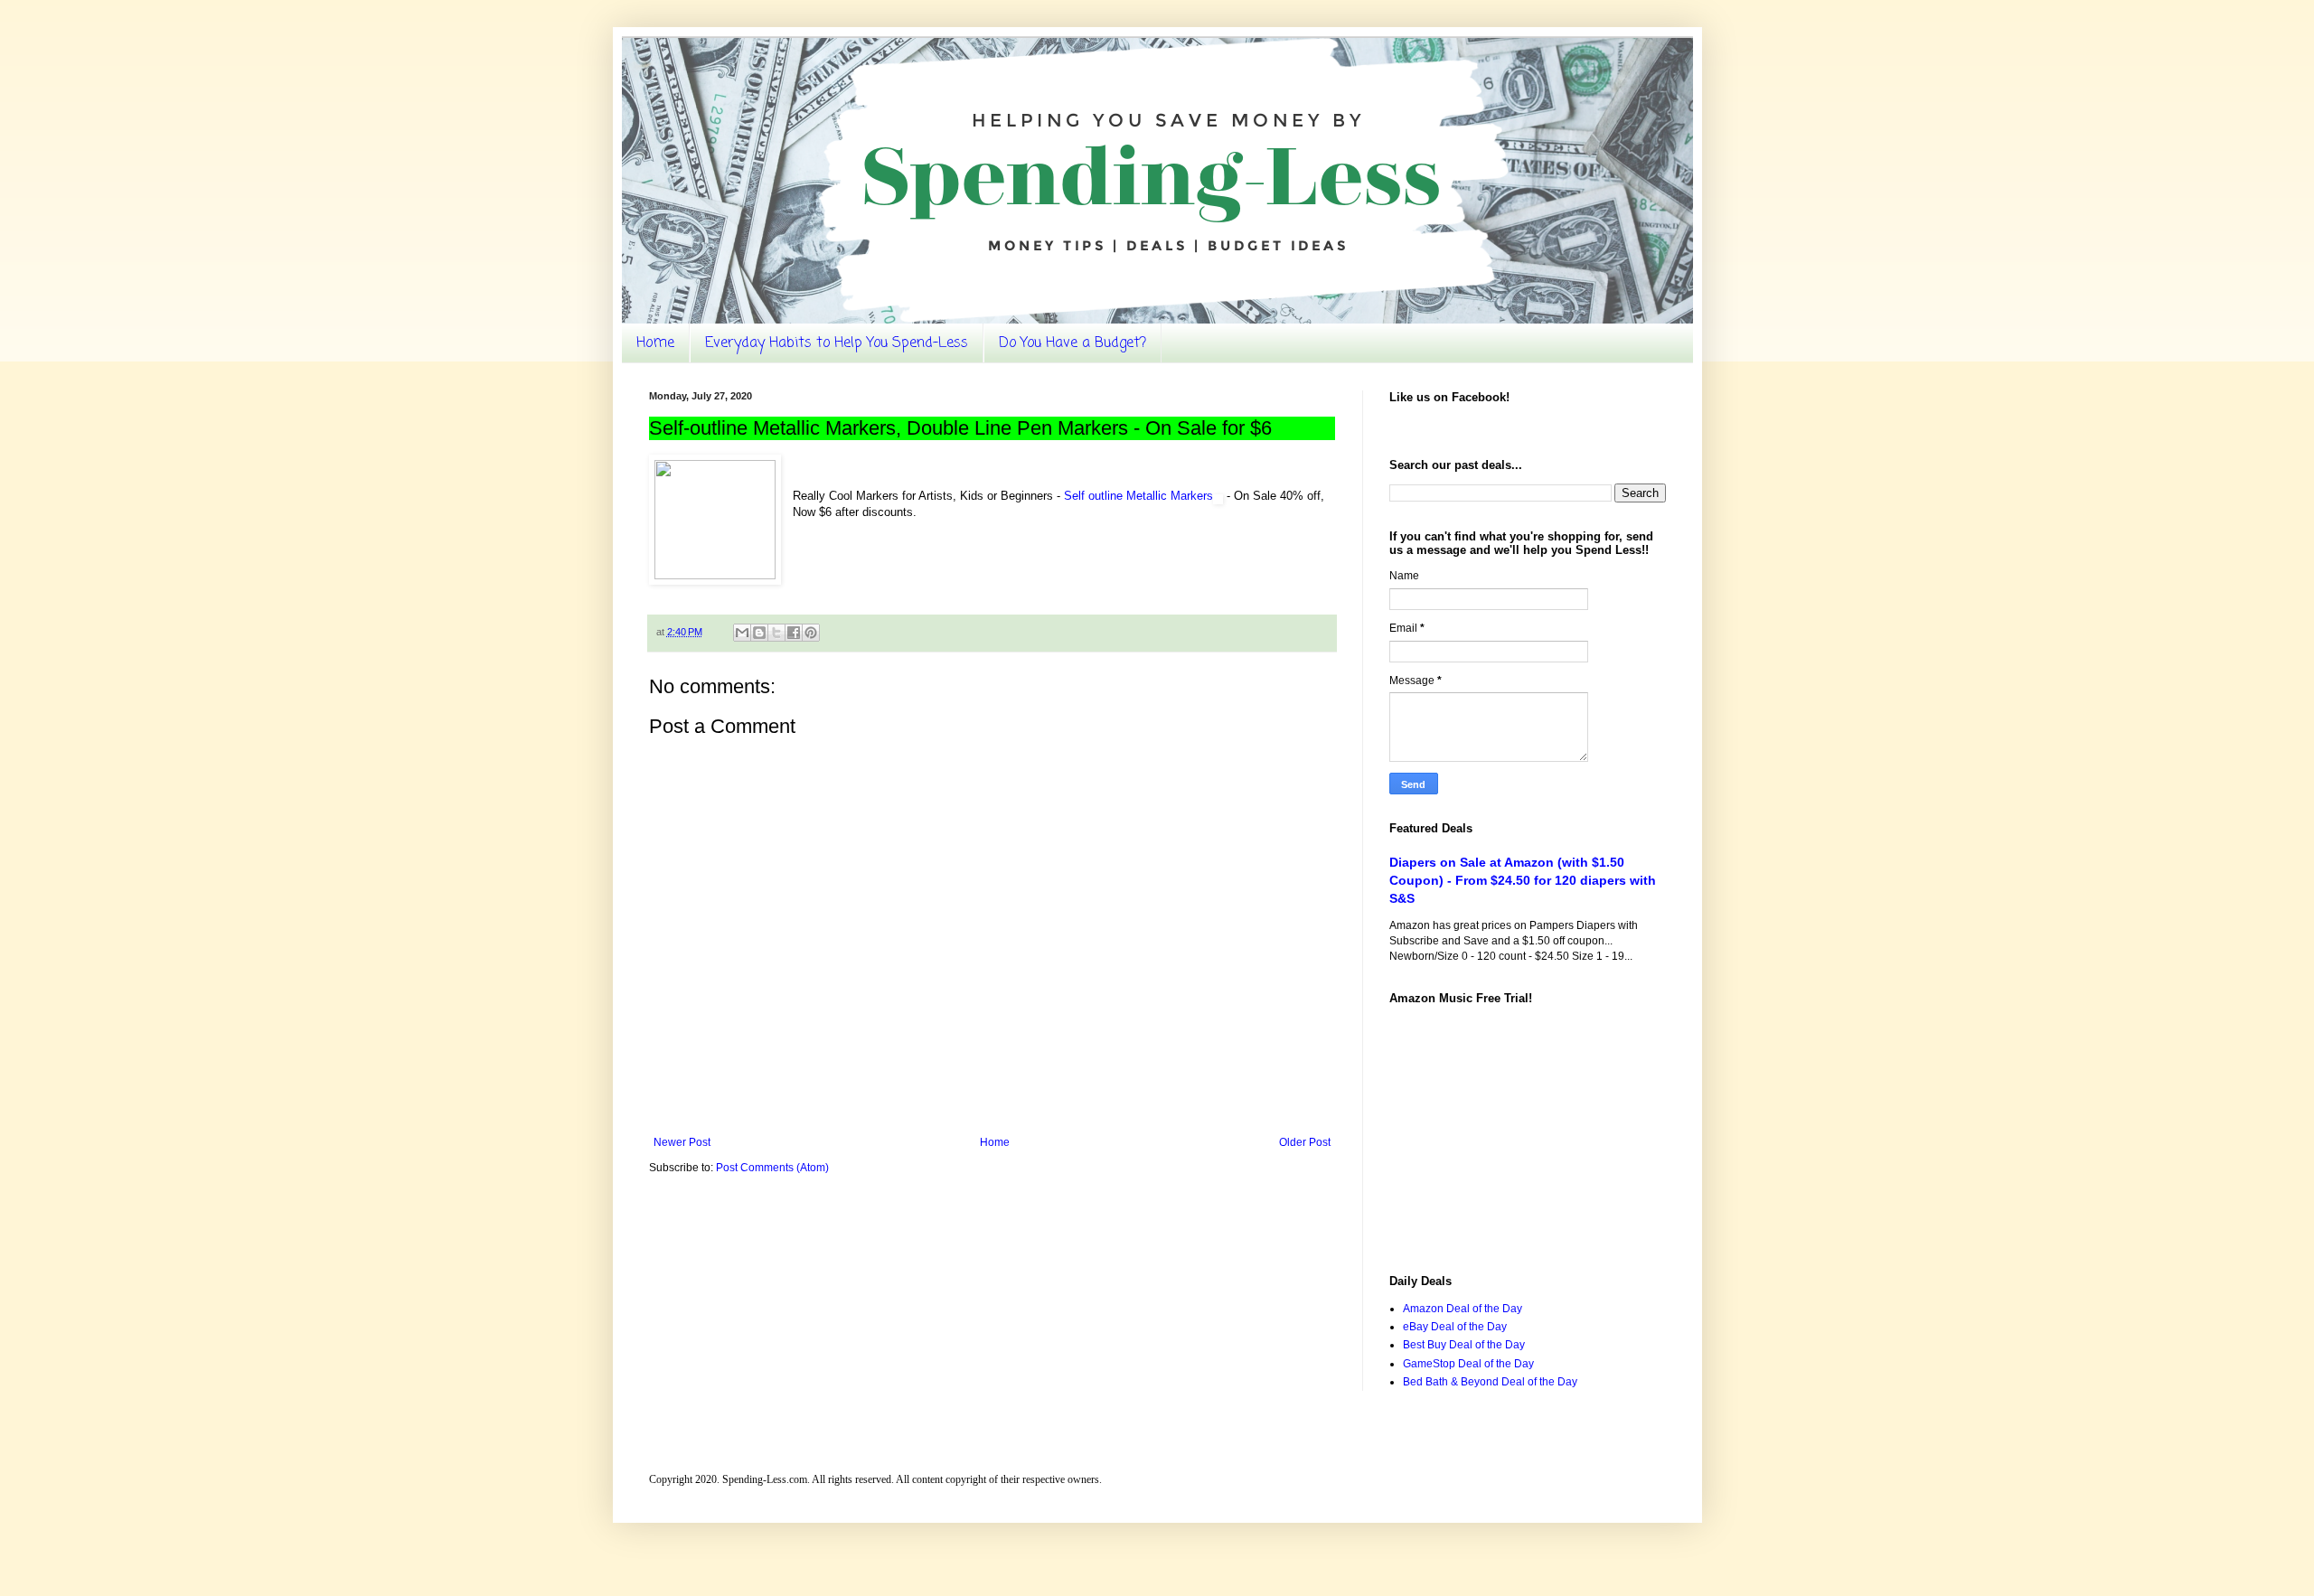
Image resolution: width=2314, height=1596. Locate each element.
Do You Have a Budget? (1072, 343)
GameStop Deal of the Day (1468, 1364)
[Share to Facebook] (794, 633)
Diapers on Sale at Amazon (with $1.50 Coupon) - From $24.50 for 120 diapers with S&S (1523, 880)
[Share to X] (776, 633)
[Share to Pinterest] (811, 633)
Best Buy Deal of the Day (1464, 1345)
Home (655, 343)
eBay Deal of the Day (1455, 1327)
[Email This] (742, 633)
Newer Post (682, 1142)
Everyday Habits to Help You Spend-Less (837, 343)
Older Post (1305, 1142)
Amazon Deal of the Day (1463, 1309)
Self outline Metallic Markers (1138, 496)
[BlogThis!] (759, 633)
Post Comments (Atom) (772, 1168)
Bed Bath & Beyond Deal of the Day (1490, 1382)
